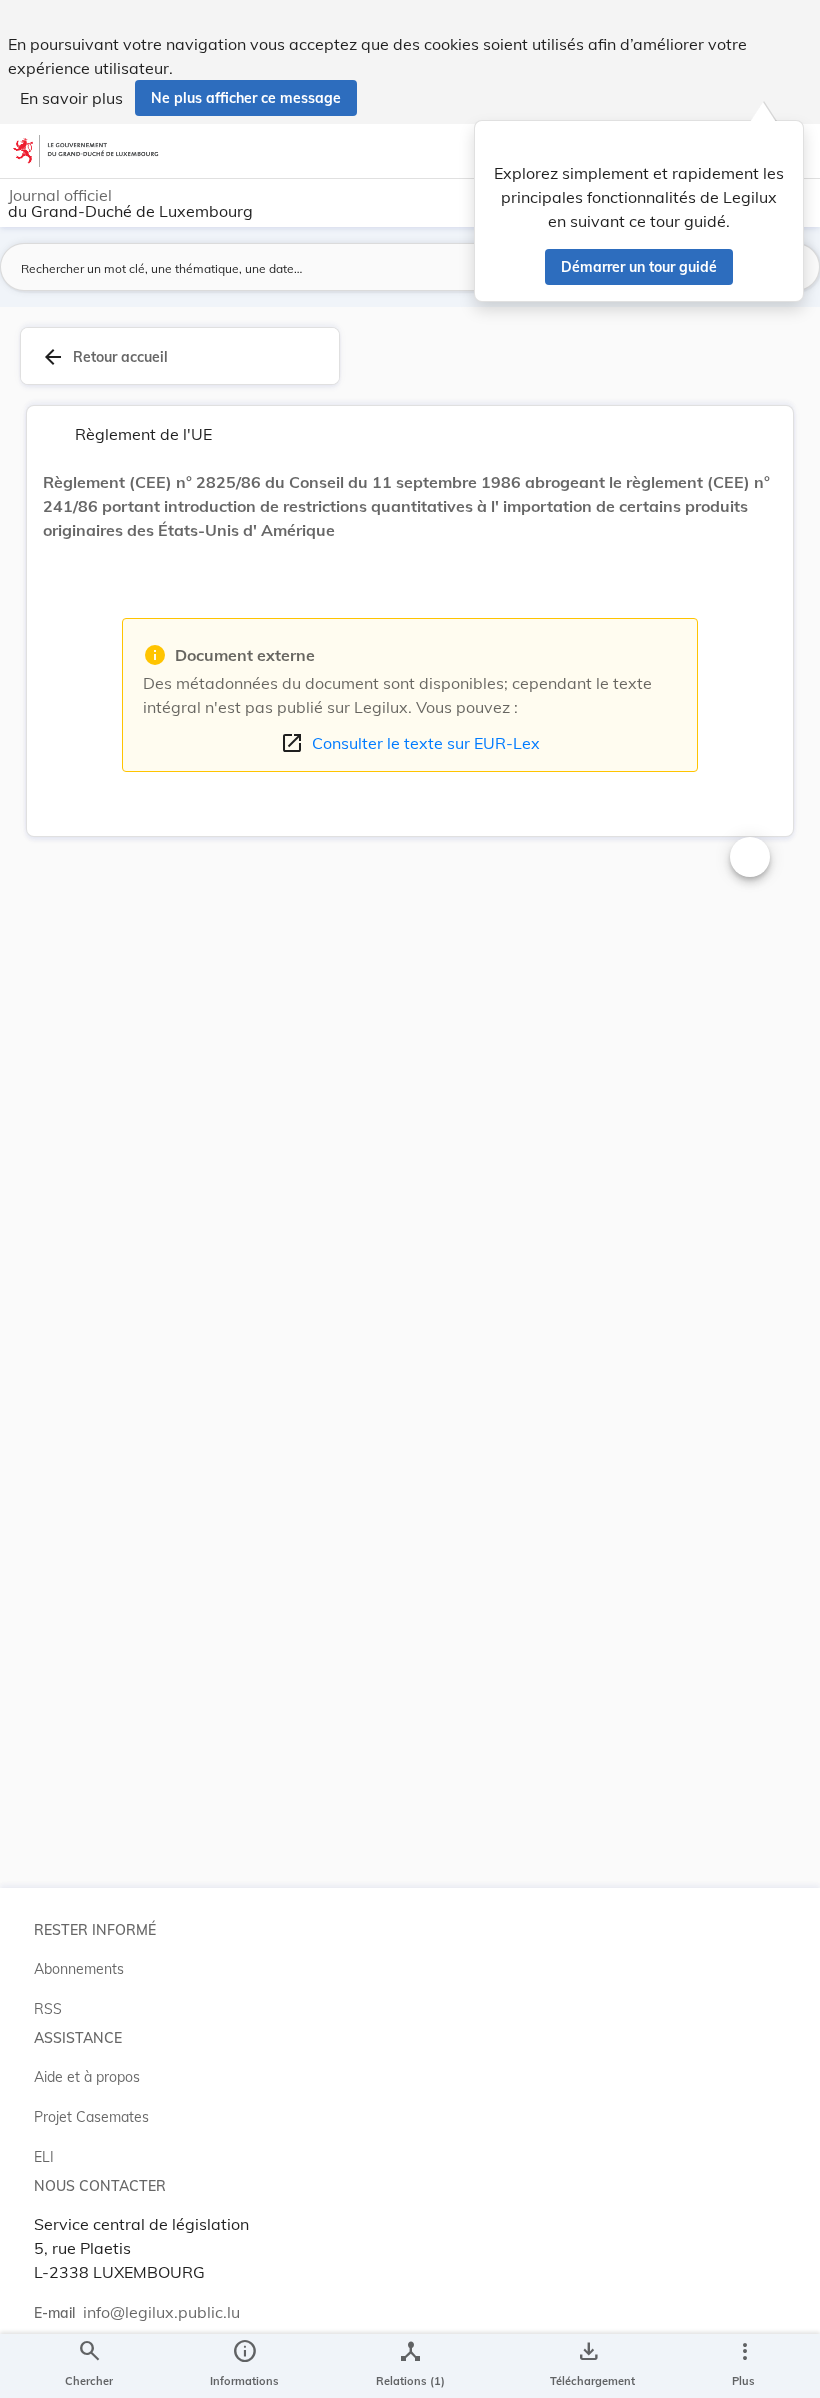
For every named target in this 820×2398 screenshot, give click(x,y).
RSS (48, 2009)
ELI (44, 2157)
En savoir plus (71, 98)
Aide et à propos (87, 2077)
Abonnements (79, 1969)
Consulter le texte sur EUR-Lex (410, 743)
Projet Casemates (91, 2117)
